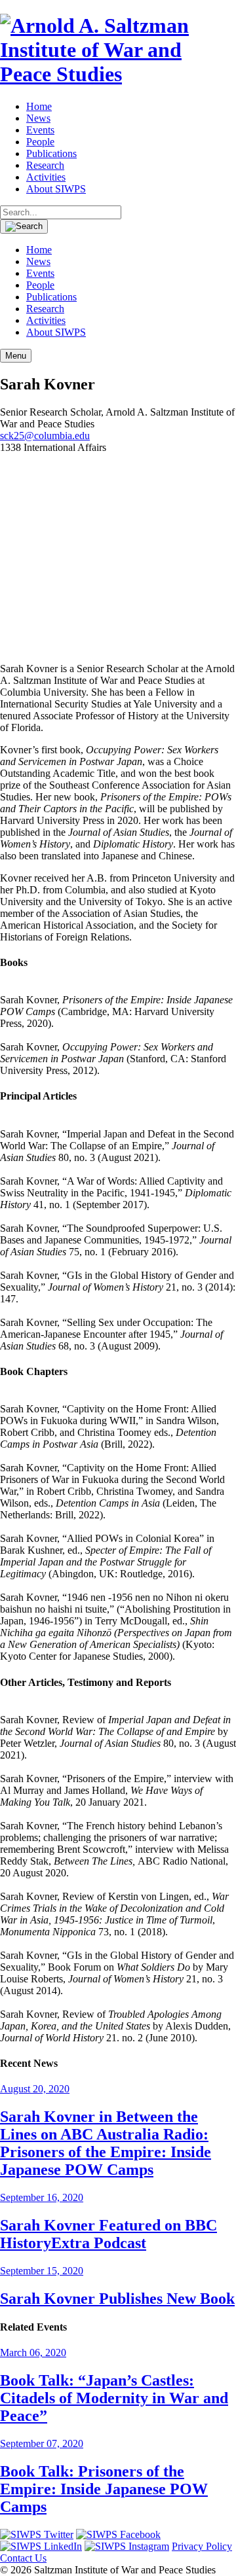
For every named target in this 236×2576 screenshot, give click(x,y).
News (38, 118)
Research (45, 165)
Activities (46, 177)
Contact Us (23, 2558)
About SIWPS (56, 189)
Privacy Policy (202, 2546)
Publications (51, 153)
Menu (16, 356)
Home (39, 106)
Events (40, 130)
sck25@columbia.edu (45, 436)
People (40, 142)
